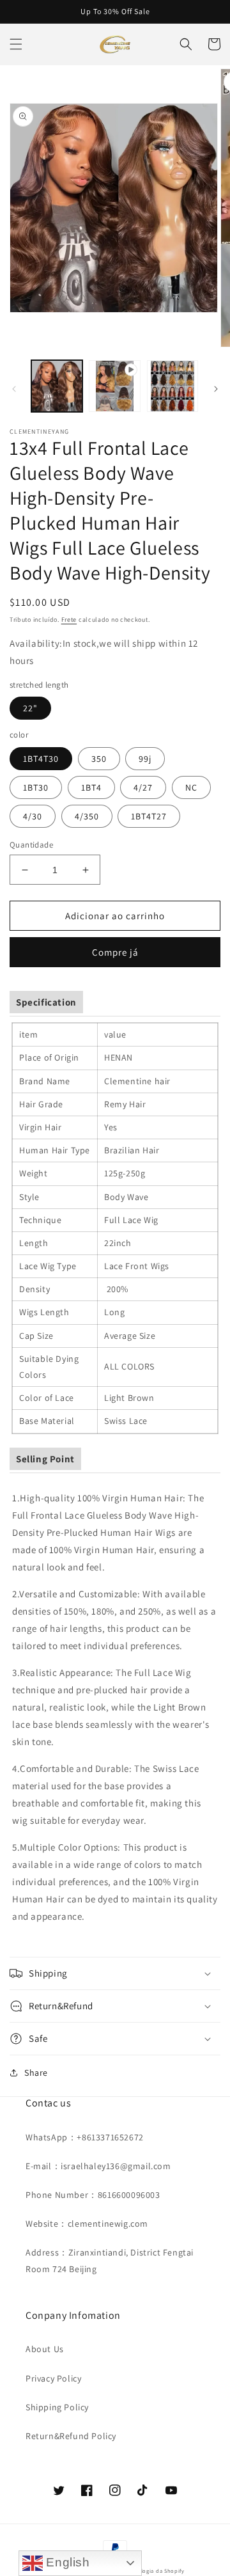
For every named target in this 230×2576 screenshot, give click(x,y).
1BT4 (91, 787)
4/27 (143, 787)
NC (191, 787)
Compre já (115, 952)
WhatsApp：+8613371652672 (85, 2137)
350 (99, 759)
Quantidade (31, 845)
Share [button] (36, 2073)
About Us (45, 2349)
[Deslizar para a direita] (216, 389)
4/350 (87, 816)
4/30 (33, 816)
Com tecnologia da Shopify (148, 2571)
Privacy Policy (53, 2378)
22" (30, 708)
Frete (69, 620)
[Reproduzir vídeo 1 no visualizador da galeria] (114, 386)
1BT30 (36, 787)
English (66, 2562)
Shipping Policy (57, 2407)
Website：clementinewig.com (87, 2224)
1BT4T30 (41, 759)
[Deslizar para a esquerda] (14, 389)
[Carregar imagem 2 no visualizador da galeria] (172, 386)
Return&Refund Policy (71, 2436)
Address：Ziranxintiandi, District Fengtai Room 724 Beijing (110, 2260)
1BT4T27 (149, 816)
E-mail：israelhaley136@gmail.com (98, 2166)
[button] (16, 44)
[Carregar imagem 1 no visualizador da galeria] (57, 386)
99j (145, 759)
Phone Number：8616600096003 (93, 2195)
